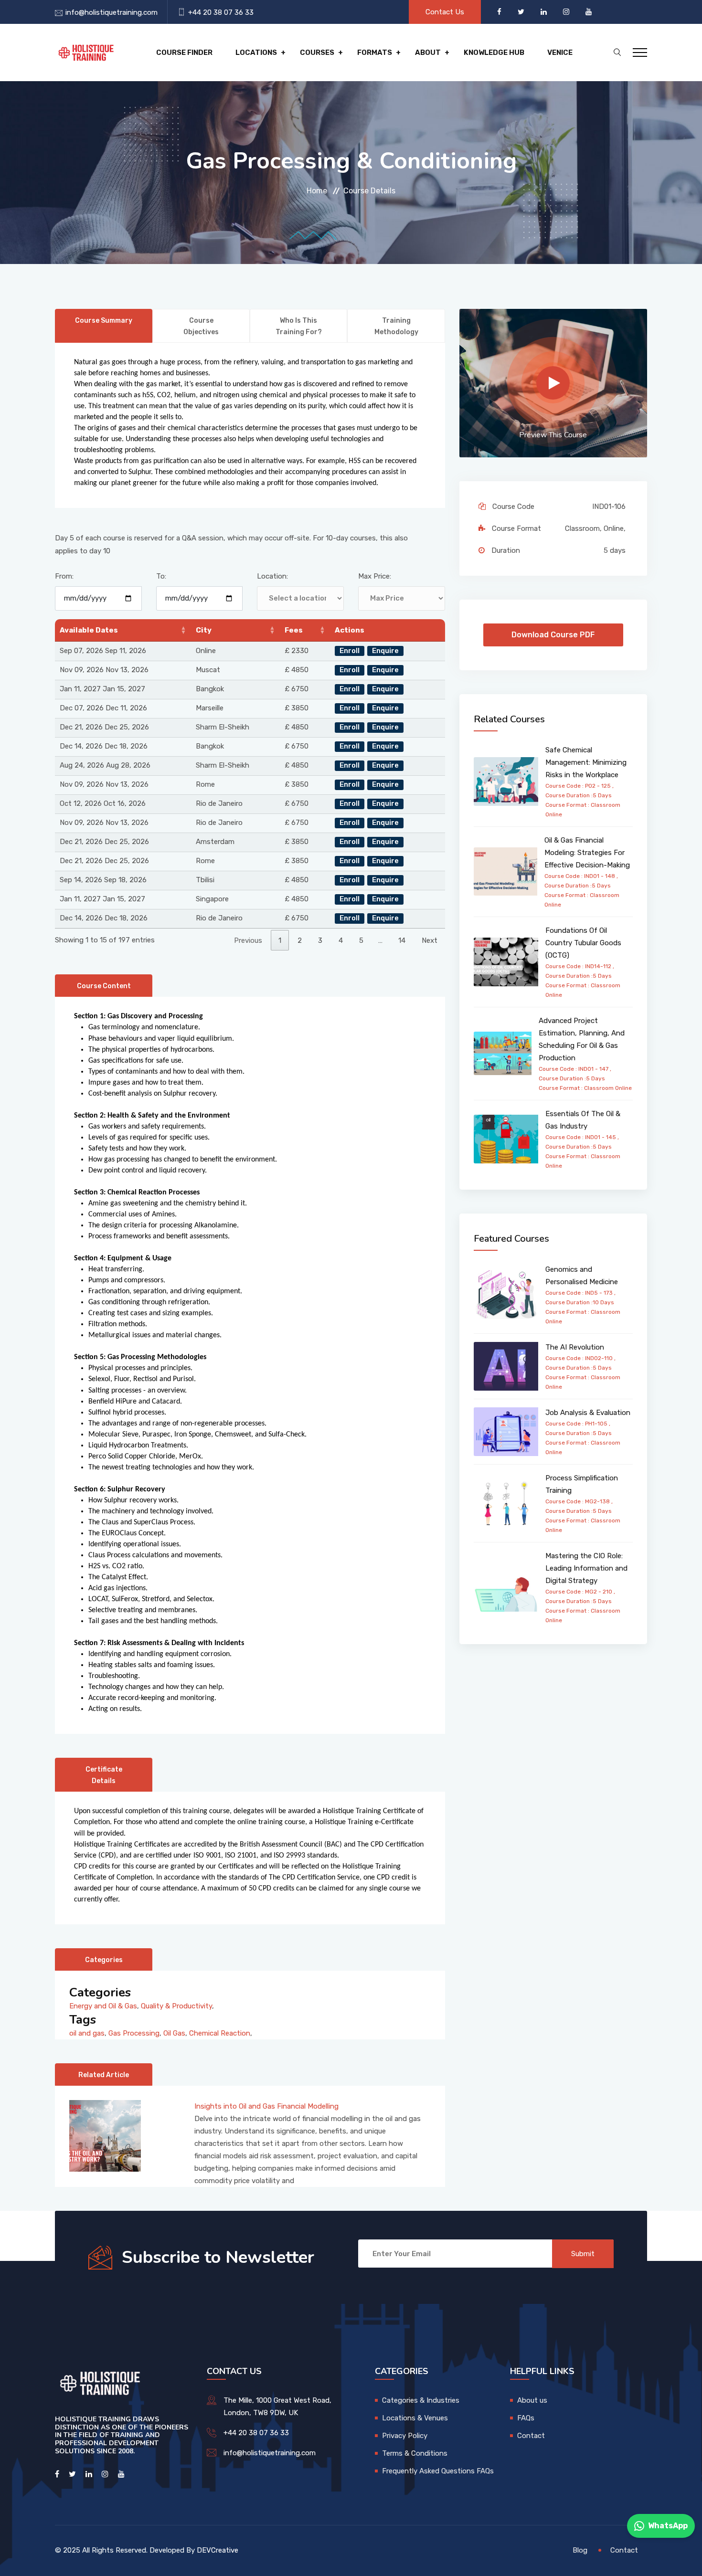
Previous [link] (248, 940)
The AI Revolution (575, 1347)
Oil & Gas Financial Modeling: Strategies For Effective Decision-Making (587, 853)
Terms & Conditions (415, 2453)
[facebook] (500, 12)
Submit (583, 2254)
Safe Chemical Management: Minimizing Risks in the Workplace (586, 762)
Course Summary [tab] (104, 321)
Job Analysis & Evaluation (588, 1413)
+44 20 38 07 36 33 (221, 12)
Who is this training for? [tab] (299, 326)
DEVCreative (218, 2550)
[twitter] (522, 12)
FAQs (526, 2418)
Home (317, 191)
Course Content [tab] (104, 986)
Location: (272, 576)
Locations (256, 53)
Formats (375, 53)
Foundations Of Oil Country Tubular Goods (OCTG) (583, 943)
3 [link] (320, 940)
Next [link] (430, 940)
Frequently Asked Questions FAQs (438, 2471)
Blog (580, 2550)
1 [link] (280, 940)
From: (64, 576)
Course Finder (184, 53)
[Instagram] (567, 12)
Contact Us (445, 12)
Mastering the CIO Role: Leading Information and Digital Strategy (586, 1568)
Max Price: (375, 576)
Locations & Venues (415, 2418)
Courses (317, 53)
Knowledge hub (494, 53)
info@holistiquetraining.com (112, 12)
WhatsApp (668, 2526)
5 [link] (361, 940)
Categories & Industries (421, 2400)
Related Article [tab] (104, 2075)
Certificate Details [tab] (104, 1775)
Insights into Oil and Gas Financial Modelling (266, 2106)
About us (532, 2400)
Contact (531, 2436)
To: (161, 576)
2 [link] (300, 940)
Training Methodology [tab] (396, 326)
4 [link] (341, 940)
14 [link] (402, 940)
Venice (560, 53)
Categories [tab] (104, 1960)
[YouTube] (589, 12)
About (428, 53)
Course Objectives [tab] (201, 326)
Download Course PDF (553, 635)
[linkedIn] (545, 12)
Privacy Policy (405, 2436)
